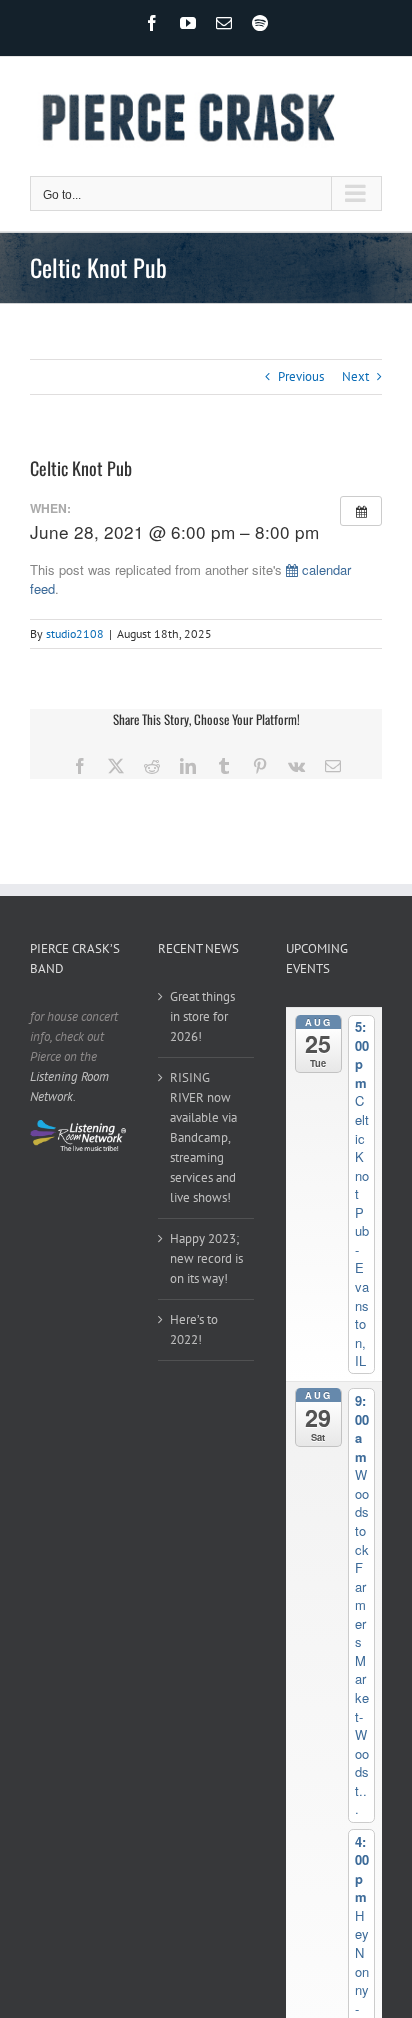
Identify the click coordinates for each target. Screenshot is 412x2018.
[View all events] (361, 511)
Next (355, 376)
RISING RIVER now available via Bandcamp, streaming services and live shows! (203, 1137)
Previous (301, 376)
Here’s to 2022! (194, 1329)
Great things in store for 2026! (202, 1016)
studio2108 (75, 633)
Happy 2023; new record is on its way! (206, 1258)
